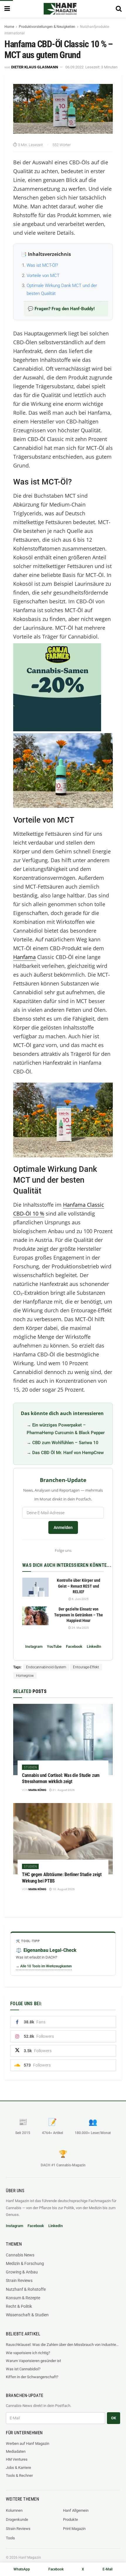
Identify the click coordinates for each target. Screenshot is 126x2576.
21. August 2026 (63, 1790)
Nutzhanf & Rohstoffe (26, 2289)
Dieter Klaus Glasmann (35, 67)
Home (9, 27)
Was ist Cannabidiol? (23, 2369)
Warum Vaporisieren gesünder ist (33, 2361)
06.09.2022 (74, 67)
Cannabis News (20, 2255)
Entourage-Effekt (86, 1667)
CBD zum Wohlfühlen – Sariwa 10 (65, 1443)
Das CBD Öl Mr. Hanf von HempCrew (68, 1453)
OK (114, 2418)
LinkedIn (94, 1646)
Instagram (34, 1646)
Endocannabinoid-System (46, 1667)
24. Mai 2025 (80, 1628)
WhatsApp (22, 2569)
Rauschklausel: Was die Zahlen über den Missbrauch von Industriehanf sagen (63, 2345)
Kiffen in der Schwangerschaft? (32, 2377)
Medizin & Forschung (25, 2263)
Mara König (37, 1790)
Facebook (74, 1646)
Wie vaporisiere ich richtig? (28, 2353)
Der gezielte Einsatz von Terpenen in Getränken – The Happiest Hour (79, 1615)
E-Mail (108, 2569)
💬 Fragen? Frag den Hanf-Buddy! (61, 309)
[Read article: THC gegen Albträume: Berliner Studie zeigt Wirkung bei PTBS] (63, 1839)
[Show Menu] (7, 9)
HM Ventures (17, 2459)
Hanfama (24, 957)
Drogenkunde (17, 2520)
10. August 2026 (63, 1889)
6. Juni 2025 (80, 1599)
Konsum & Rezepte (23, 2298)
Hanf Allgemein (76, 2510)
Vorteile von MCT (43, 276)
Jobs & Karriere (18, 2468)
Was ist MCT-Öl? (42, 265)
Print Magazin (74, 2529)
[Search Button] (119, 9)
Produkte (70, 2520)
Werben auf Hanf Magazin (28, 2444)
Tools (10, 2538)
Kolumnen (14, 2510)
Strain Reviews (19, 2280)
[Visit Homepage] (60, 9)
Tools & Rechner (19, 2475)
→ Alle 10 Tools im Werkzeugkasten (44, 1966)
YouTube (54, 1646)
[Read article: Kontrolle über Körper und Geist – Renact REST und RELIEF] (35, 1587)
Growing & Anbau (22, 2272)
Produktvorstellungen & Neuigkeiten (47, 27)
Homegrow (25, 1676)
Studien (30, 1767)
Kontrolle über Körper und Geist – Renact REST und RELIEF (79, 1586)
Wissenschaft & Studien (27, 2315)
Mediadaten (16, 2451)
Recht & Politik (19, 2306)
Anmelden (63, 1527)
